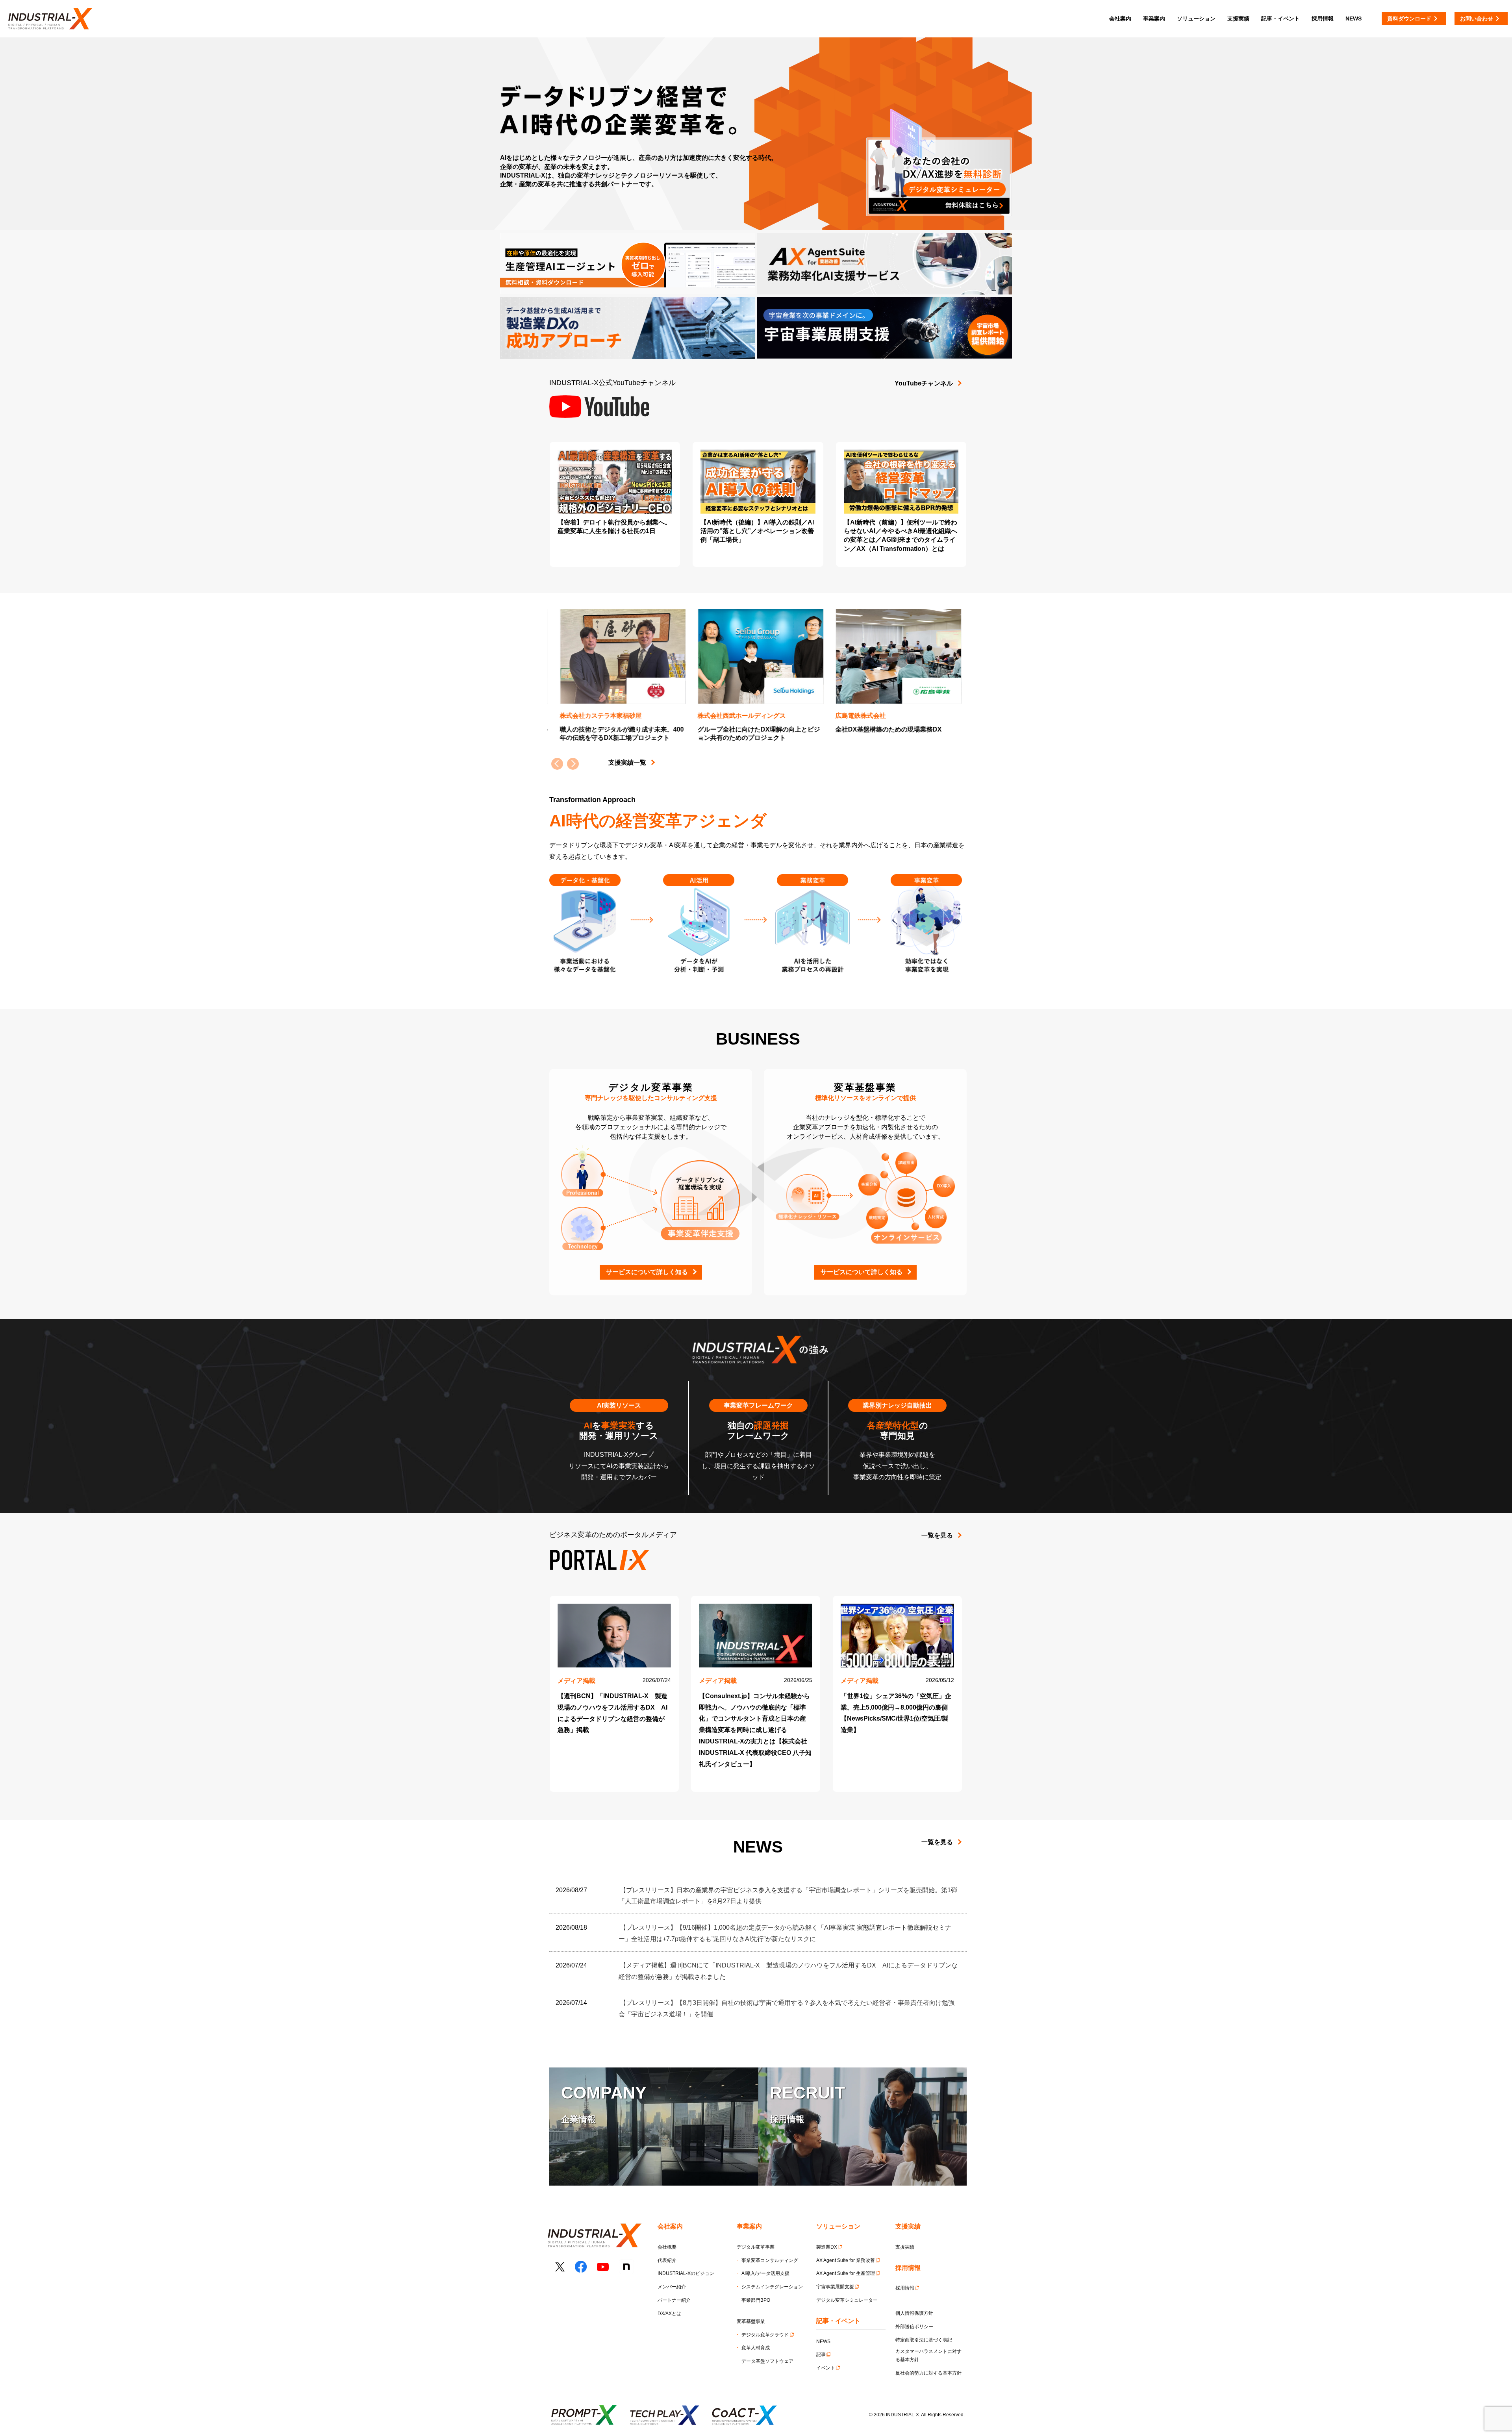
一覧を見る (937, 1535)
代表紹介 (667, 2260)
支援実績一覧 (627, 762)
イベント (826, 2368)
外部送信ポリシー (914, 2327)
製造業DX (827, 2247)
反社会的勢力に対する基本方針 (928, 2373)
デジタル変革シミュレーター (847, 2300)
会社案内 (1120, 19)
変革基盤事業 (751, 2321)
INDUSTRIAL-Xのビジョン (686, 2273)
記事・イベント (1280, 19)
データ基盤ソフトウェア (767, 2361)
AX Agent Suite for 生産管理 (846, 2273)
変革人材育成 (756, 2348)
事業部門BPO (756, 2300)
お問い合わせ (1477, 19)
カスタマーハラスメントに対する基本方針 (928, 2356)
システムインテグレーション (772, 2287)
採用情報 (905, 2288)
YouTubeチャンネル (924, 383)
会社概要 (667, 2247)
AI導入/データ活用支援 (765, 2273)
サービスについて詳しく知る (647, 1272)
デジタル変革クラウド (765, 2335)
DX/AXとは (669, 2314)
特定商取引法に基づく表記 (924, 2340)
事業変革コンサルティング (770, 2260)
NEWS (823, 2342)
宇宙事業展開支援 (835, 2287)
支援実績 (905, 2247)
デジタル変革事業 (756, 2247)
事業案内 (1154, 19)
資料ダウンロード (1409, 19)
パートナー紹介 (674, 2300)
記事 (821, 2354)
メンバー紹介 (672, 2287)
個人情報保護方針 (914, 2313)
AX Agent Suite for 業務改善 (846, 2260)
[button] (573, 764)
